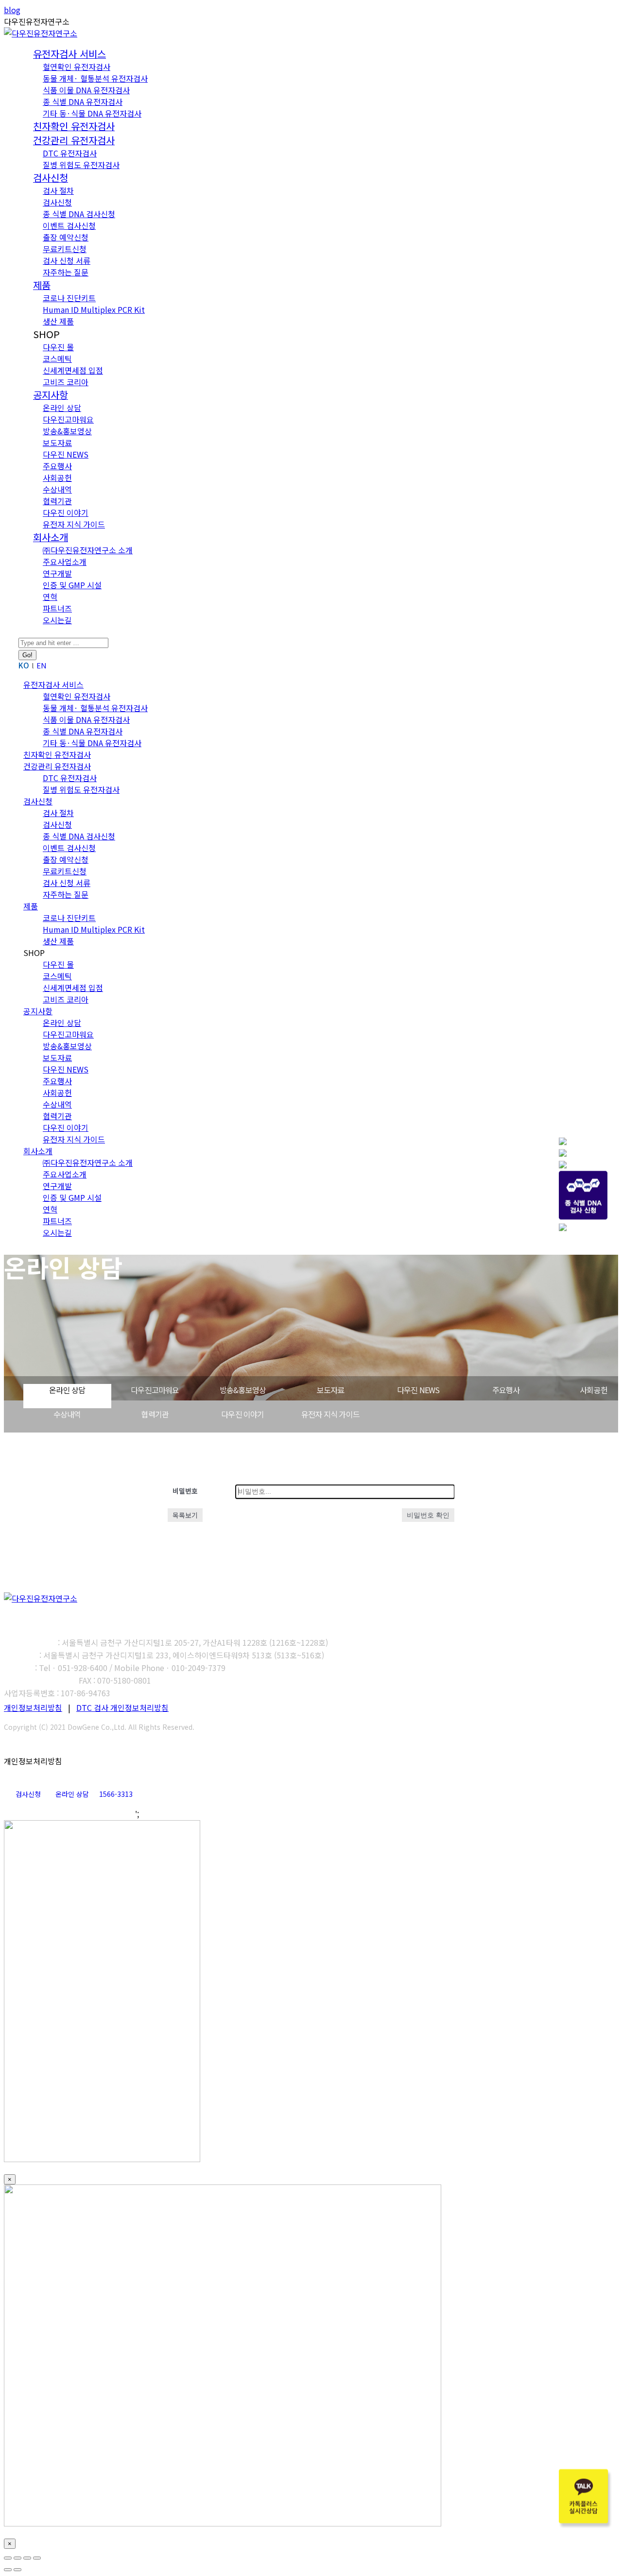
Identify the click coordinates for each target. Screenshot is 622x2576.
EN (42, 665)
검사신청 (28, 1794)
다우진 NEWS (418, 1390)
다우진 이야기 (242, 1414)
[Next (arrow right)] (17, 2570)
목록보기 (185, 1515)
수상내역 (67, 1414)
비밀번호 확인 (428, 1515)
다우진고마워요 (155, 1390)
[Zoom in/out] (37, 2558)
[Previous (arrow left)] (8, 2570)
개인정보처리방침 (33, 1707)
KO (24, 665)
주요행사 (506, 1390)
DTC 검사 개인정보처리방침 (122, 1707)
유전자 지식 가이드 (330, 1414)
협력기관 (155, 1414)
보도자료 (331, 1390)
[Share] (17, 2558)
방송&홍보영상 (243, 1390)
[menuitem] (69, 54)
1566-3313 (116, 1794)
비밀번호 (185, 1491)
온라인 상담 (67, 1390)
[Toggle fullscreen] (27, 2558)
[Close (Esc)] (8, 2558)
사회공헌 (594, 1390)
